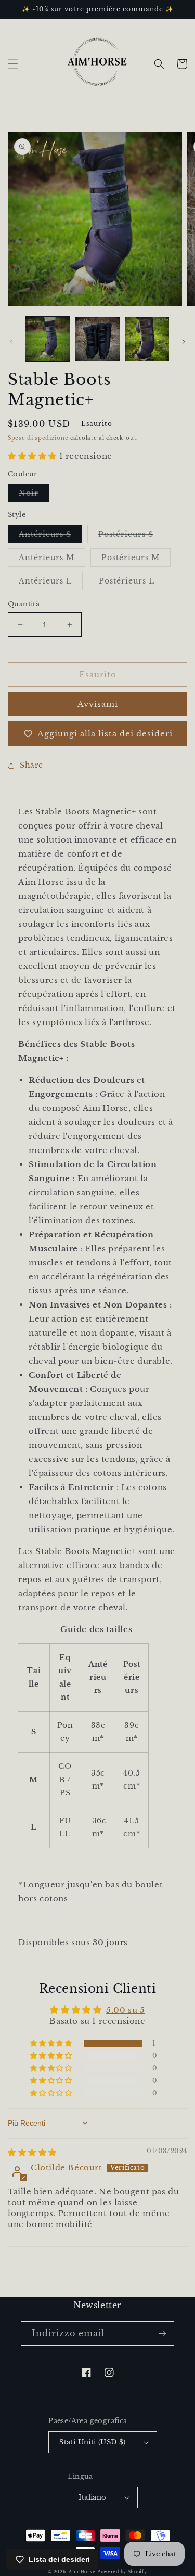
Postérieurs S (131, 536)
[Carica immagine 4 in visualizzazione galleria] (147, 339)
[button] (13, 64)
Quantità (24, 604)
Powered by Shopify (122, 2572)
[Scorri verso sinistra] (11, 342)
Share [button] (31, 765)
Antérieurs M (52, 560)
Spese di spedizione (38, 438)
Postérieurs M (136, 560)
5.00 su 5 (125, 2010)
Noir (34, 495)
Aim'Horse (82, 2572)
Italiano (92, 2497)
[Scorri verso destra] (184, 342)
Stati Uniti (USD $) (93, 2442)
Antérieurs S (50, 536)
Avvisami (98, 704)
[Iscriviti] (162, 2333)
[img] (32, 2152)
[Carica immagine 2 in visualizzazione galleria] (97, 339)
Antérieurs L (51, 583)
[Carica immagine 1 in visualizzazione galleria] (48, 339)
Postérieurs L (132, 583)
